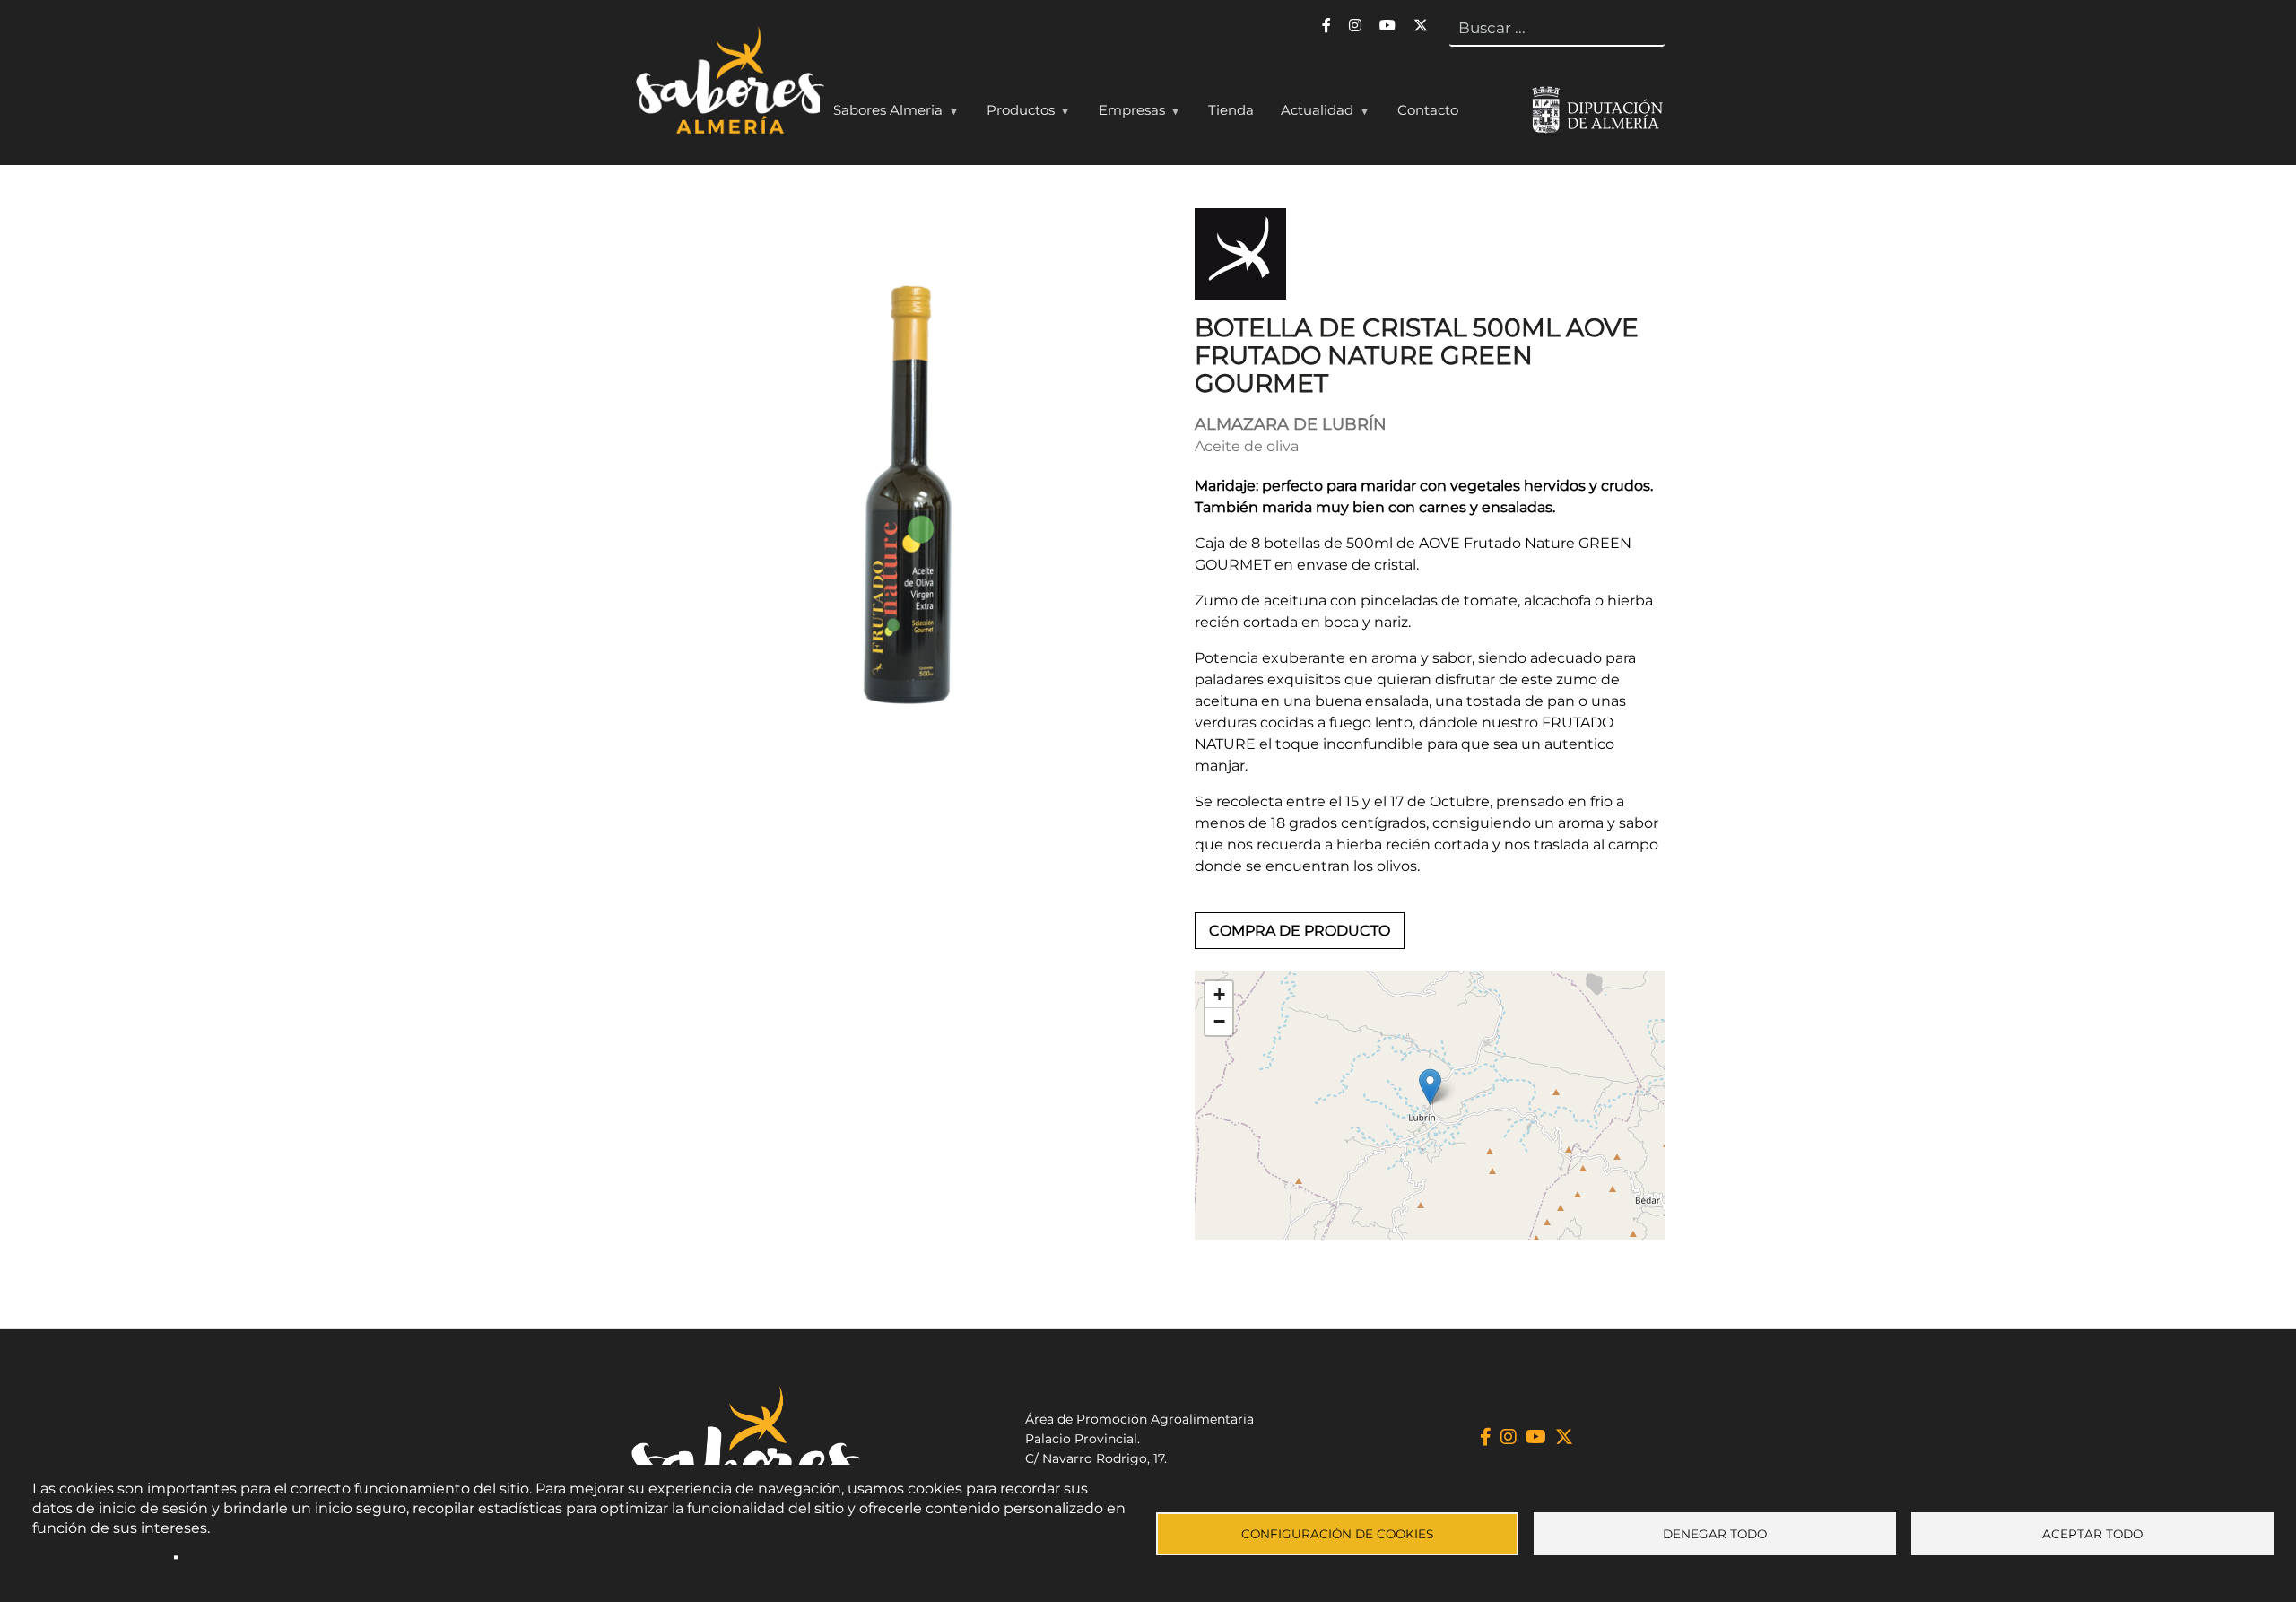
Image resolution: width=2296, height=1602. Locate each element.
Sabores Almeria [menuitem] (881, 114)
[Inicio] (728, 84)
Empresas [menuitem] (1125, 114)
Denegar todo (1715, 1534)
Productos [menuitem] (1014, 114)
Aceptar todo (2092, 1534)
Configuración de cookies (1337, 1534)
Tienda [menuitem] (1231, 110)
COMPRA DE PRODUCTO (1300, 931)
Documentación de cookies (270, 1557)
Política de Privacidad (100, 1557)
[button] (1430, 1087)
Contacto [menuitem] (1428, 110)
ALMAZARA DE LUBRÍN (1291, 424)
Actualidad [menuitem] (1310, 114)
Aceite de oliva (1247, 446)
